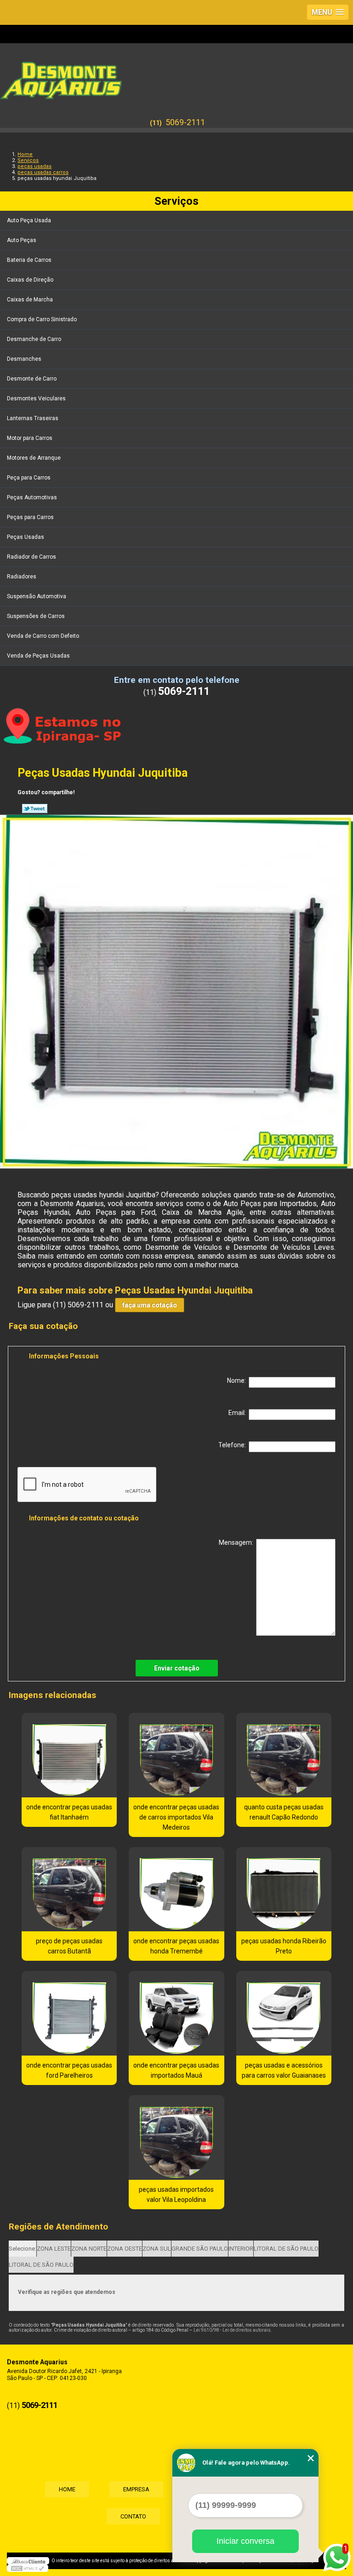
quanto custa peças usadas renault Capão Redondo (284, 1812)
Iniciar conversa (245, 2541)
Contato (133, 2516)
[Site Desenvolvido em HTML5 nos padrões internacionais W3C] (28, 2568)
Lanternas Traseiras (33, 418)
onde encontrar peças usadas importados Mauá (176, 2070)
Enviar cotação (177, 1668)
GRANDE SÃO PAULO (200, 2249)
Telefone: (233, 1445)
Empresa (136, 2489)
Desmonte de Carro (32, 379)
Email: (239, 1413)
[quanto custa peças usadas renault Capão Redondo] (284, 1755)
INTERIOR (241, 2249)
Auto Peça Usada (29, 220)
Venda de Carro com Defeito (43, 636)
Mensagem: (237, 1542)
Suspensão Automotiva (37, 596)
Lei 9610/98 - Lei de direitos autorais (232, 2330)
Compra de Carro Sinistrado (42, 319)
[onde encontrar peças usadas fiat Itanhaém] (69, 1755)
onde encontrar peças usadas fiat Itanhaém (69, 1812)
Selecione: (23, 2249)
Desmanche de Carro (34, 339)
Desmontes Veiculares (36, 399)
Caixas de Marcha (30, 300)
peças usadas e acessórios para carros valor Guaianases (284, 2070)
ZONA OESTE (125, 2249)
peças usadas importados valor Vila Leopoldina (176, 2195)
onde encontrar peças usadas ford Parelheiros (69, 2070)
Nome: (238, 1380)
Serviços (176, 201)
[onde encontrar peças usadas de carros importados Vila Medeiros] (176, 1755)
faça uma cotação (150, 1305)
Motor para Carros (30, 438)
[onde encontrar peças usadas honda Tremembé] (176, 1889)
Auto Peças (22, 240)
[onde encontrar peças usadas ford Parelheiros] (69, 2013)
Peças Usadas (26, 537)
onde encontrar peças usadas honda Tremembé (176, 1946)
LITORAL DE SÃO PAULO (286, 2249)
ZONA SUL (157, 2249)
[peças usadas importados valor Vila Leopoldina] (176, 2137)
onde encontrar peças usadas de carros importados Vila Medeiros (176, 1817)
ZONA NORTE (89, 2249)
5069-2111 (185, 122)
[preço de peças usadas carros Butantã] (69, 1889)
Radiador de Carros (31, 557)
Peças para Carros (30, 517)
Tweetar (35, 809)
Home (67, 2489)
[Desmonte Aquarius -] (176, 76)
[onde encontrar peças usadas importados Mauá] (176, 2013)
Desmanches (24, 359)
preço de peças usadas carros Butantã (69, 1946)
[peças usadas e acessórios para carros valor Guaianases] (284, 2013)
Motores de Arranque (34, 458)
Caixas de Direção (30, 280)
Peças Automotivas (32, 497)
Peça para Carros (29, 478)
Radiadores (22, 577)
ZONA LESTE (54, 2249)
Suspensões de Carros (36, 616)
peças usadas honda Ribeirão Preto (284, 1946)
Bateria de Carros (29, 260)
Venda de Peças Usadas (38, 656)
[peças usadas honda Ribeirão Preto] (284, 1889)
